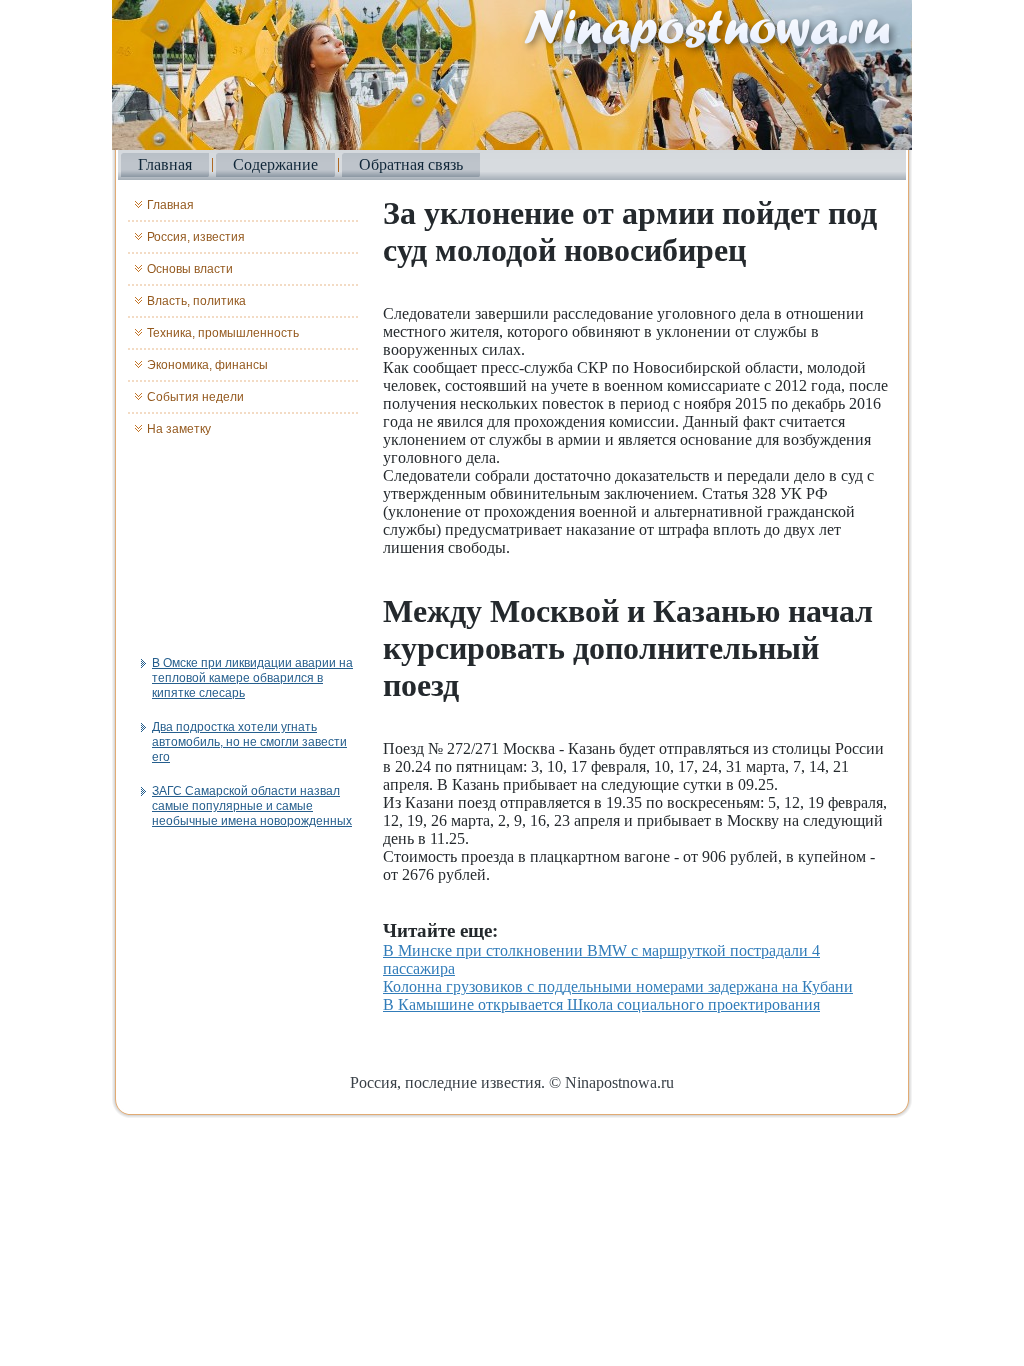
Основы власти (190, 269)
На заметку (179, 429)
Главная (165, 164)
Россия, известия (196, 237)
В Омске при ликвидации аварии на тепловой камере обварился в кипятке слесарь (252, 678)
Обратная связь (411, 164)
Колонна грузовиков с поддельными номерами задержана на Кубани (618, 986)
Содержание (275, 164)
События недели (195, 397)
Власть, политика (196, 301)
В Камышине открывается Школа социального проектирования (601, 1004)
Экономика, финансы (207, 365)
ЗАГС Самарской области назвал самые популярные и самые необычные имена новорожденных (252, 806)
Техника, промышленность (223, 333)
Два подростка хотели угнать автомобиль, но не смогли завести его (249, 742)
